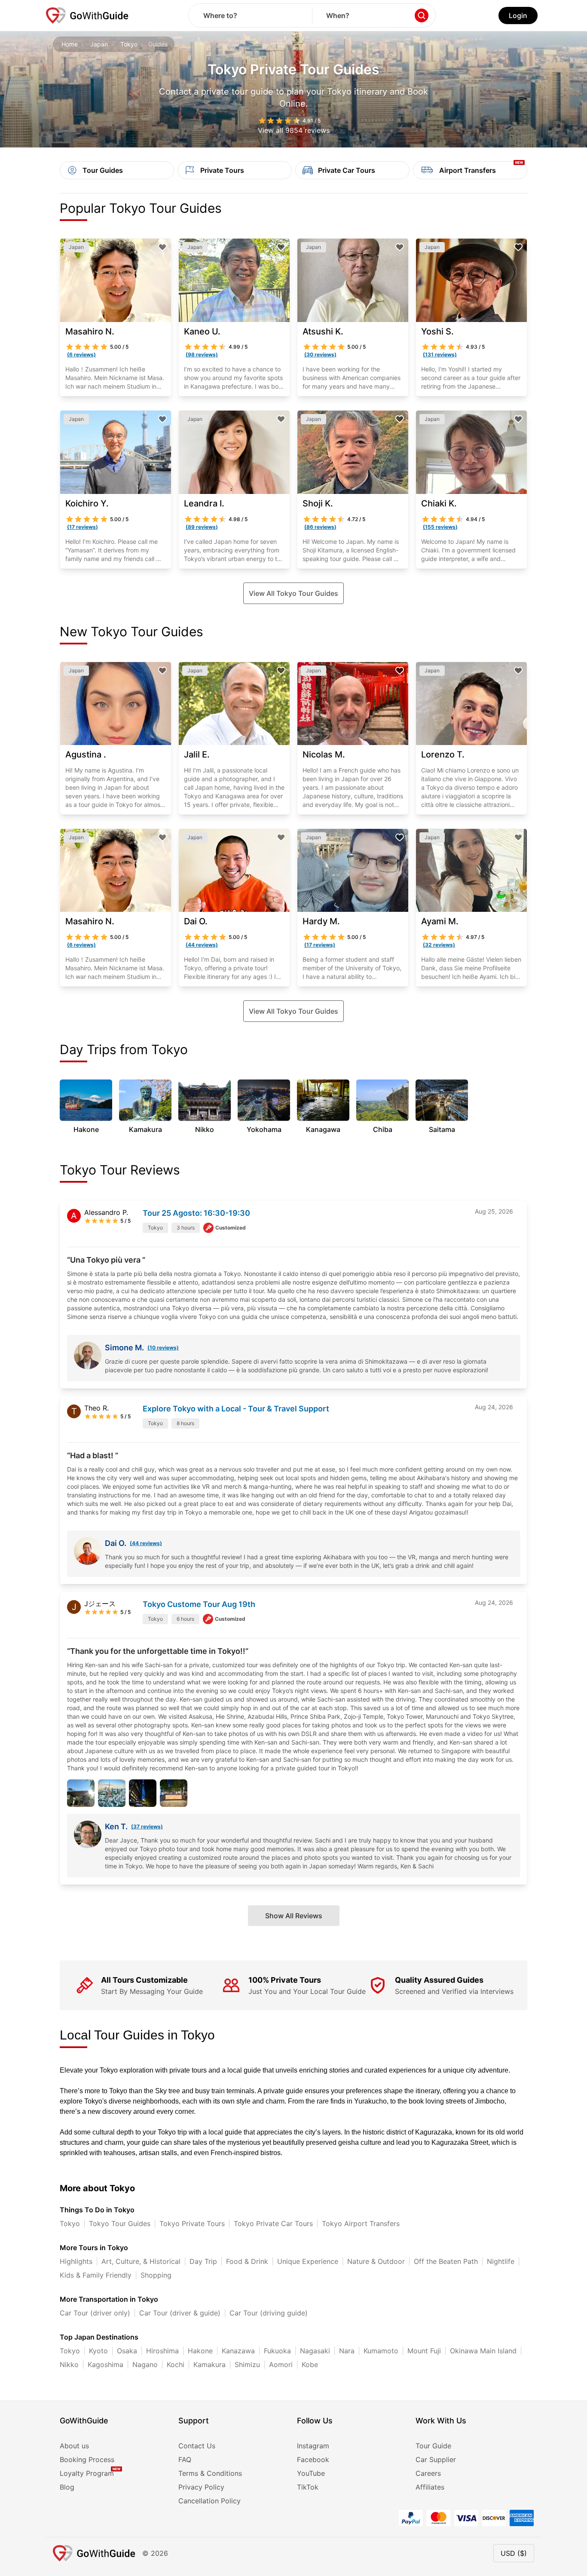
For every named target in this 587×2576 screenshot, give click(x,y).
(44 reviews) (146, 1543)
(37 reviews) (147, 1826)
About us (74, 2446)
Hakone (200, 2351)
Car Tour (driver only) (95, 2313)
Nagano (145, 2364)
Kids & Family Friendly (96, 2275)
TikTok (308, 2487)
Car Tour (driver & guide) (180, 2313)
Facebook (313, 2459)
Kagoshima (105, 2364)
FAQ (185, 2459)
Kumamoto (381, 2351)
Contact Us (197, 2446)
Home (70, 44)
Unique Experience (308, 2261)
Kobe (310, 2364)
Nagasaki (315, 2351)
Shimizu (247, 2364)
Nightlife (501, 2261)
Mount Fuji (424, 2351)
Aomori (281, 2364)
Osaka (127, 2351)
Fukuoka (277, 2351)
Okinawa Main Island (483, 2351)
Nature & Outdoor (376, 2261)
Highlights (76, 2261)
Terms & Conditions (210, 2473)
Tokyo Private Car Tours (273, 2223)
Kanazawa (238, 2351)
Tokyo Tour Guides (120, 2223)
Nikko (69, 2364)
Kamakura (209, 2364)
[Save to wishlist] (162, 247)
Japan (99, 44)
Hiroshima (162, 2351)
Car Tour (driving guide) (269, 2313)
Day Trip (203, 2261)
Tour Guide (433, 2446)
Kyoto (98, 2351)
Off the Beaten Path (446, 2261)
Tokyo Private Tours (192, 2223)
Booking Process (87, 2459)
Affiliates (430, 2487)
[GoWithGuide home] (87, 15)
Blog (67, 2487)
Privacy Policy (201, 2487)
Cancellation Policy (209, 2501)
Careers (428, 2473)
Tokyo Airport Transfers (361, 2223)
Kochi (176, 2364)
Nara (347, 2351)
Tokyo (129, 44)
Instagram (313, 2446)
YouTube (311, 2473)
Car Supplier (436, 2459)
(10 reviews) (163, 1348)
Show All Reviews (294, 1916)
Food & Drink (247, 2261)
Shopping (156, 2275)
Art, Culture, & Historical (141, 2261)
